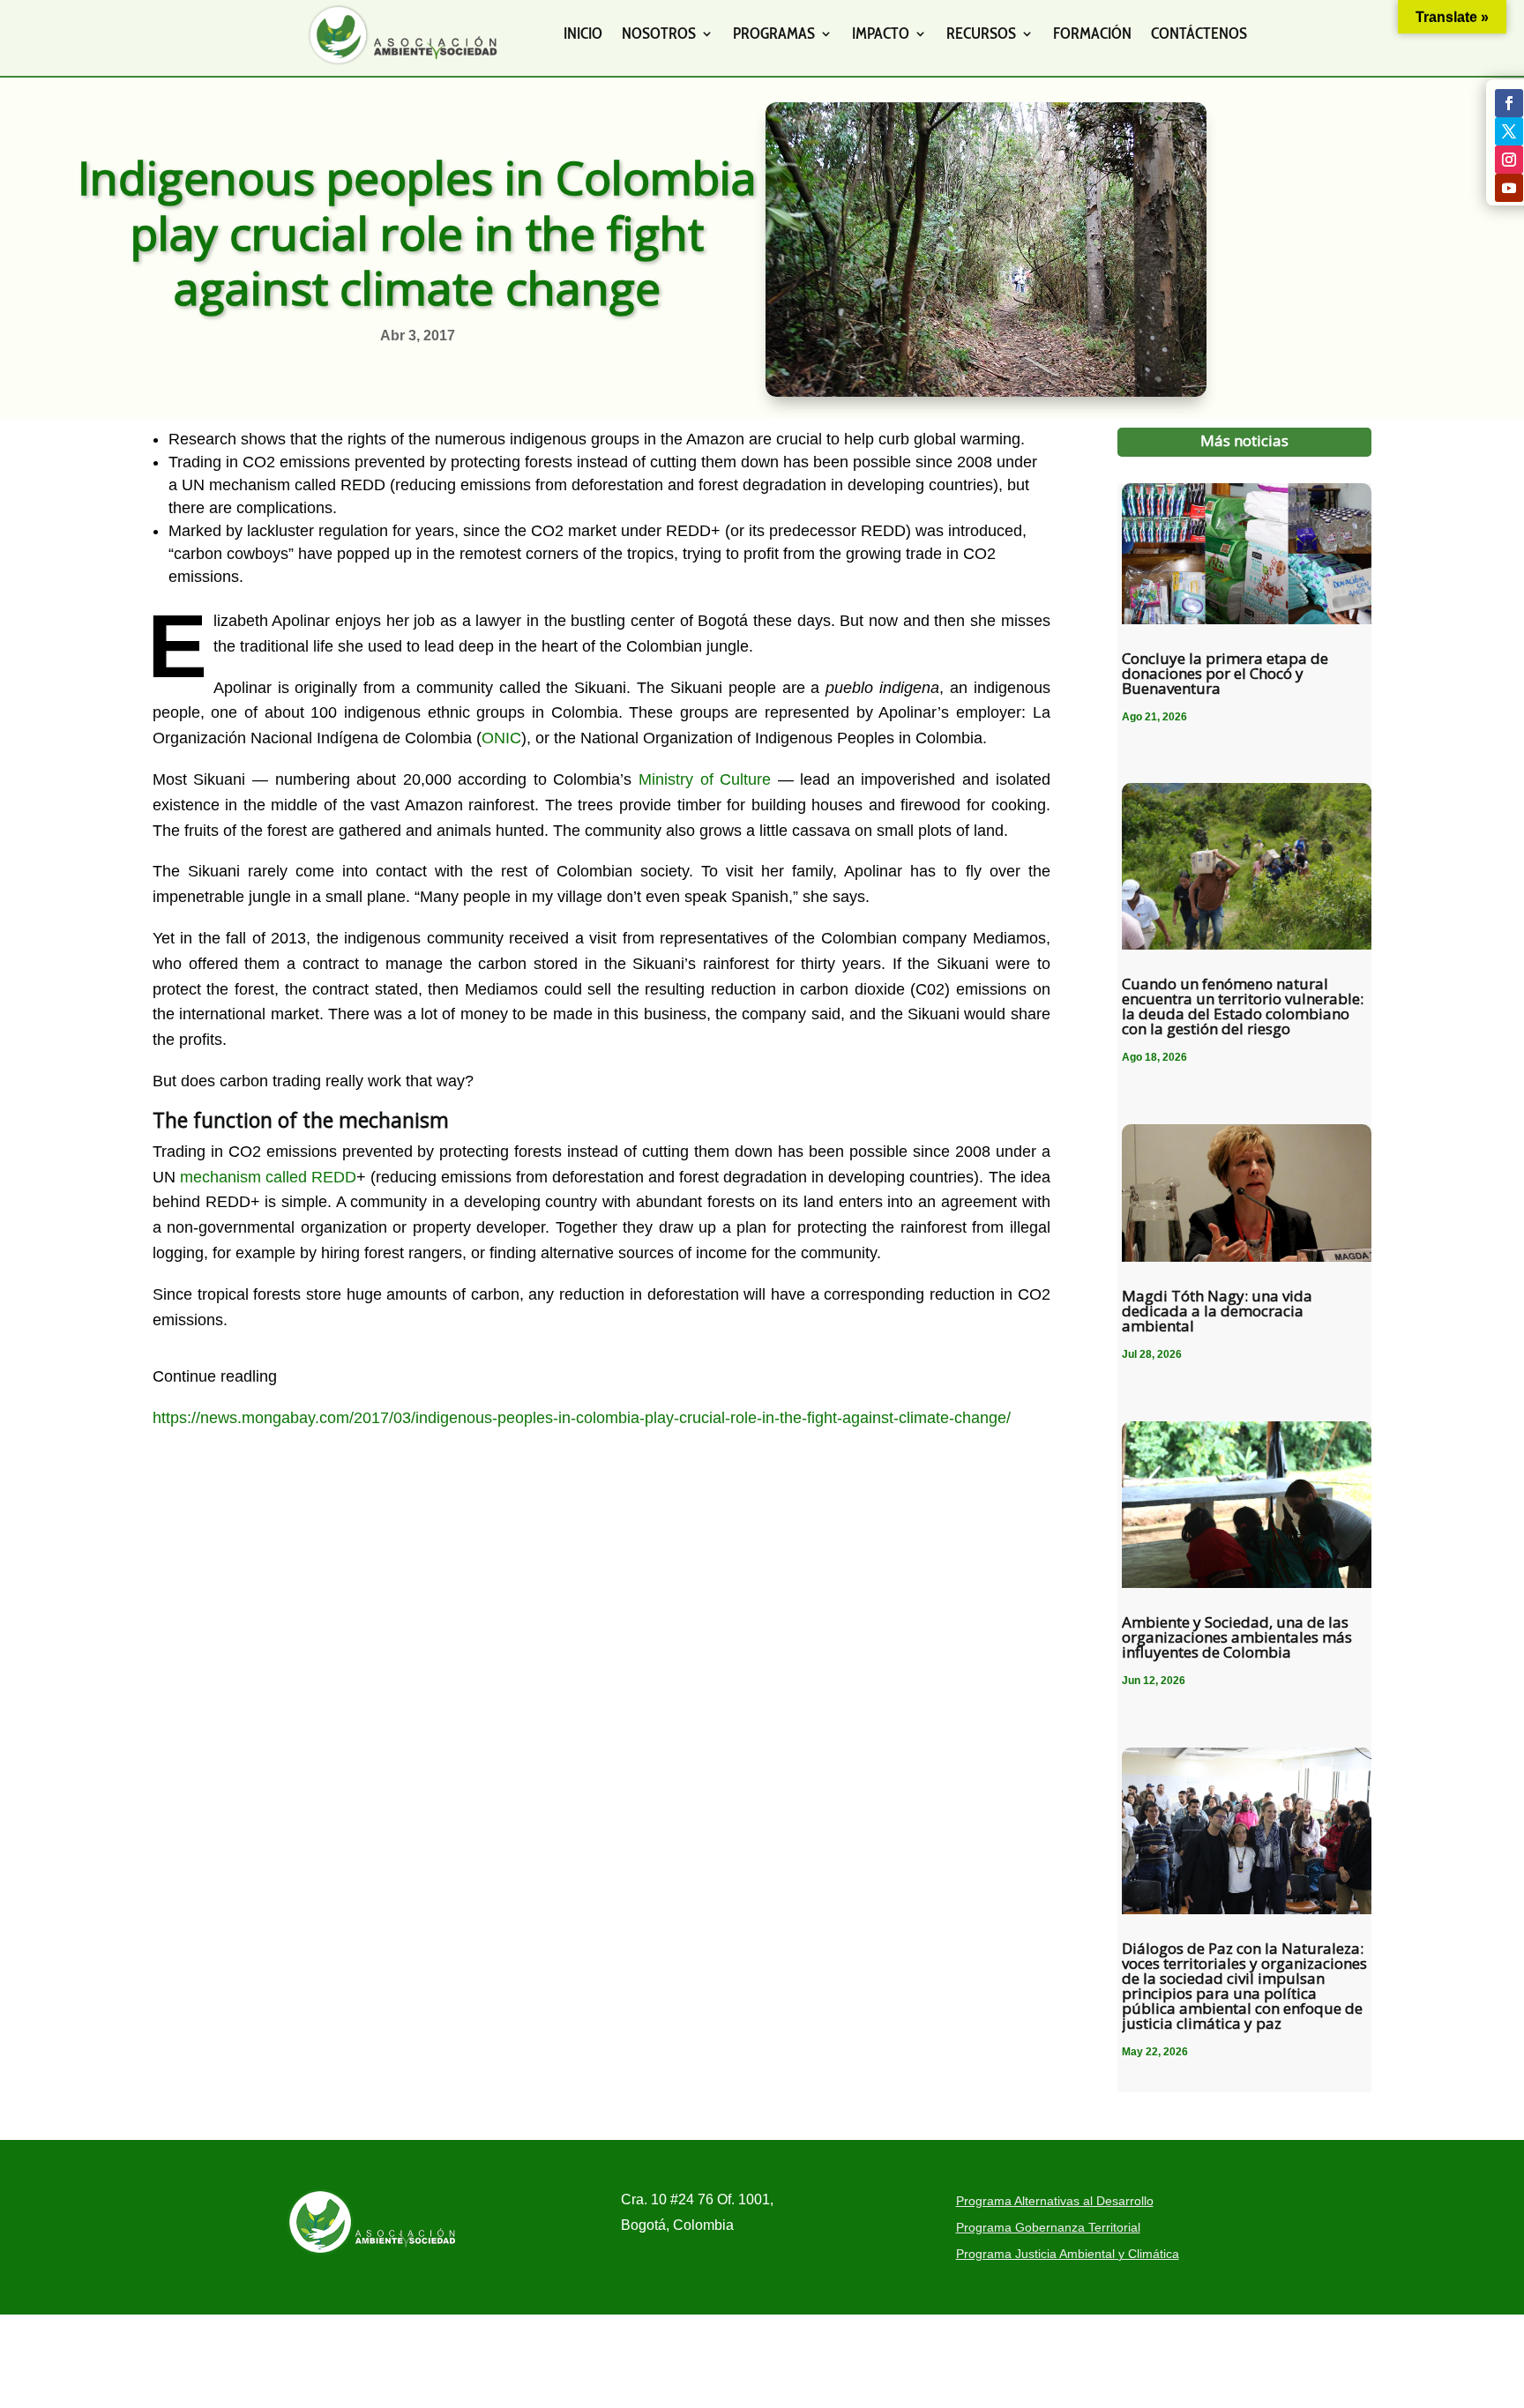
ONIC (501, 738)
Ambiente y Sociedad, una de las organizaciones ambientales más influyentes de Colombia (1237, 1637)
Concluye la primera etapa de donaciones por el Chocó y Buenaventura (1225, 673)
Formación (1092, 34)
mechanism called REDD (268, 1177)
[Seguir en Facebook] (1509, 103)
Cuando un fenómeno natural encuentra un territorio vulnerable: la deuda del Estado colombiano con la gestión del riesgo (1243, 1006)
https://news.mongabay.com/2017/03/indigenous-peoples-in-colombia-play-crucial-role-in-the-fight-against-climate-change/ (582, 1418)
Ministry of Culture (705, 779)
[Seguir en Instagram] (1509, 160)
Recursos (981, 34)
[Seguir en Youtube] (1509, 188)
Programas (774, 34)
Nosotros (659, 34)
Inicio (583, 34)
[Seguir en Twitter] (1509, 131)
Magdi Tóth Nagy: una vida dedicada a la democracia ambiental (1217, 1311)
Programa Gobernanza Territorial (1048, 2228)
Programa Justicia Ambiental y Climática (1068, 2254)
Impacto (881, 34)
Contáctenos (1199, 34)
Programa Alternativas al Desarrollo (1055, 2201)
